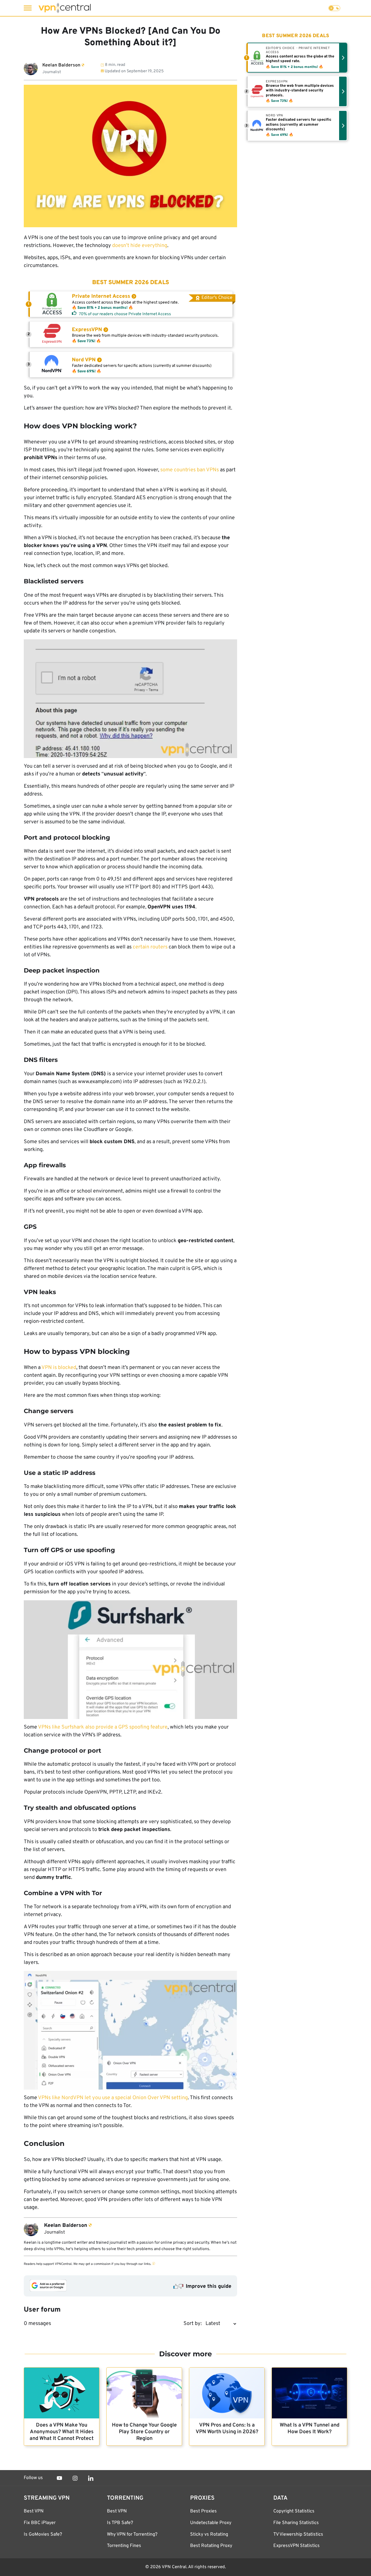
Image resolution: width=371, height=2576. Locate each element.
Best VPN (34, 2511)
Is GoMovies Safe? (43, 2534)
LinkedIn (91, 2478)
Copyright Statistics (294, 2511)
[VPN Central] (65, 8)
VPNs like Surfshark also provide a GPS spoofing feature (103, 1727)
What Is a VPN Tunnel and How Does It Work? (310, 2429)
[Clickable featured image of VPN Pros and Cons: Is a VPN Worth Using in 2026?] (227, 2393)
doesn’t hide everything (140, 246)
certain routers (150, 947)
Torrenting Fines (124, 2546)
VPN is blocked (59, 1368)
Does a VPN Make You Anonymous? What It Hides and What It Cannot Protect (62, 2432)
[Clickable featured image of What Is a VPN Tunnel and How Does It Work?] (309, 2393)
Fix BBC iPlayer (40, 2523)
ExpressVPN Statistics (297, 2546)
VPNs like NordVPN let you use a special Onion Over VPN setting (113, 2098)
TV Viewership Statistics (298, 2534)
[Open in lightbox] (130, 699)
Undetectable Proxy (211, 2523)
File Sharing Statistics (296, 2523)
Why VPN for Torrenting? (132, 2534)
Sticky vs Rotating (209, 2534)
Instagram (75, 2478)
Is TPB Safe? (120, 2523)
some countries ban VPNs (190, 470)
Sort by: (193, 2324)
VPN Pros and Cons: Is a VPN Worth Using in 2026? (227, 2429)
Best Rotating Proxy (211, 2546)
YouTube (59, 2478)
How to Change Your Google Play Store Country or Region (144, 2432)
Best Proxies (203, 2511)
